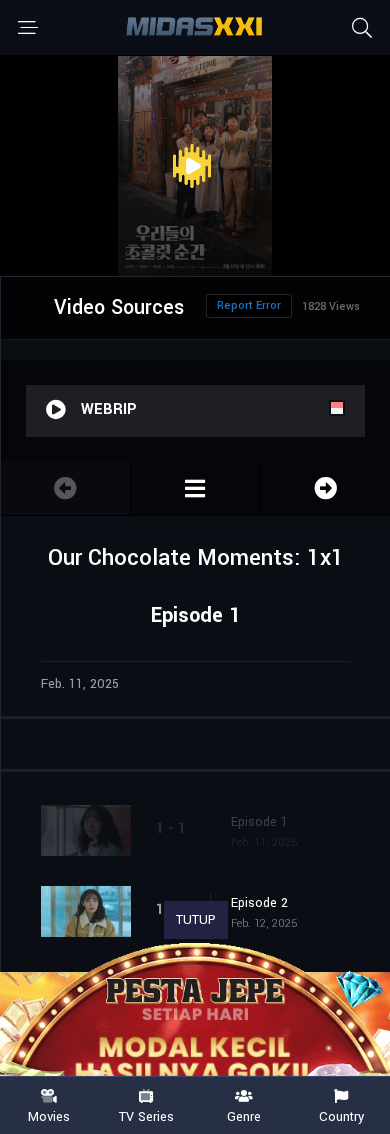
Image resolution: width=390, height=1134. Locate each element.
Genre (244, 1116)
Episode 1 (259, 822)
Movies (49, 1116)
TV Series (146, 1116)
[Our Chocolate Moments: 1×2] (325, 488)
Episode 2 (259, 903)
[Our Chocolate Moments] (195, 488)
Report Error (249, 305)
